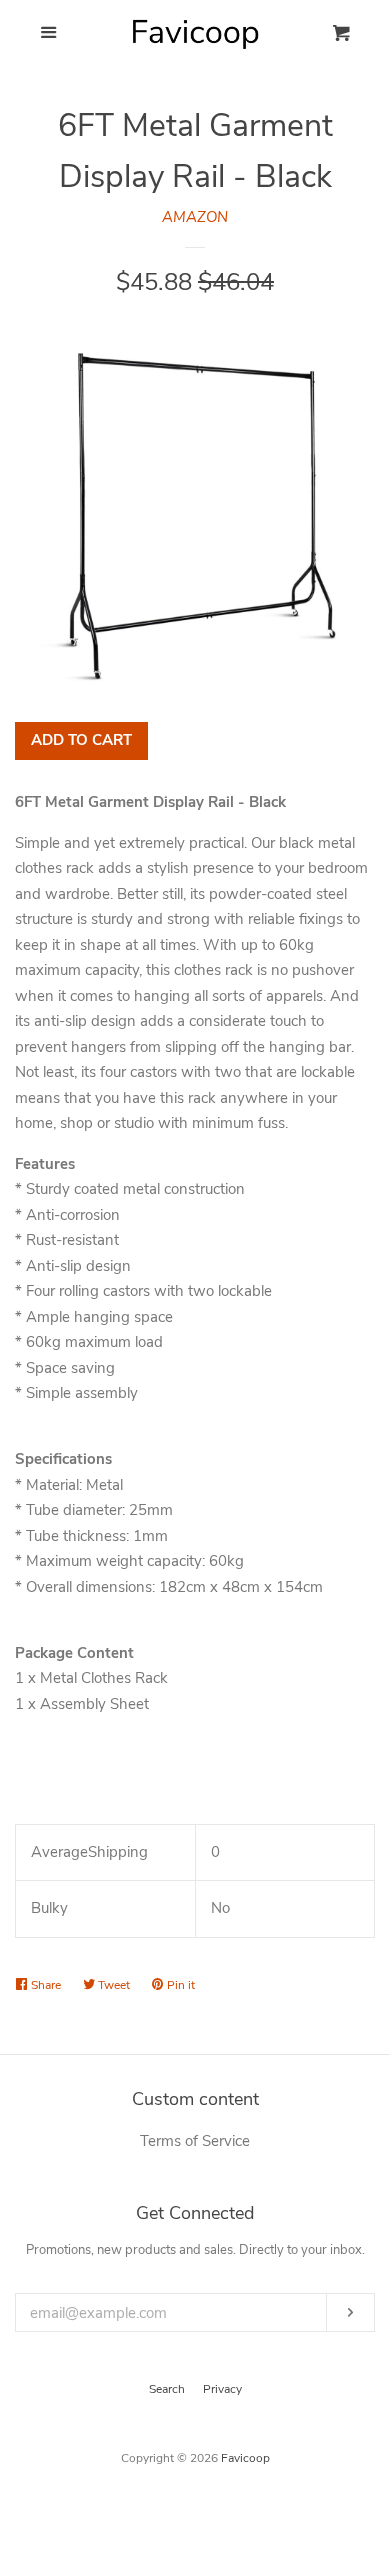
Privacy (222, 2389)
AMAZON (195, 217)
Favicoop (245, 2458)
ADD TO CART (81, 740)
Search (167, 2389)
